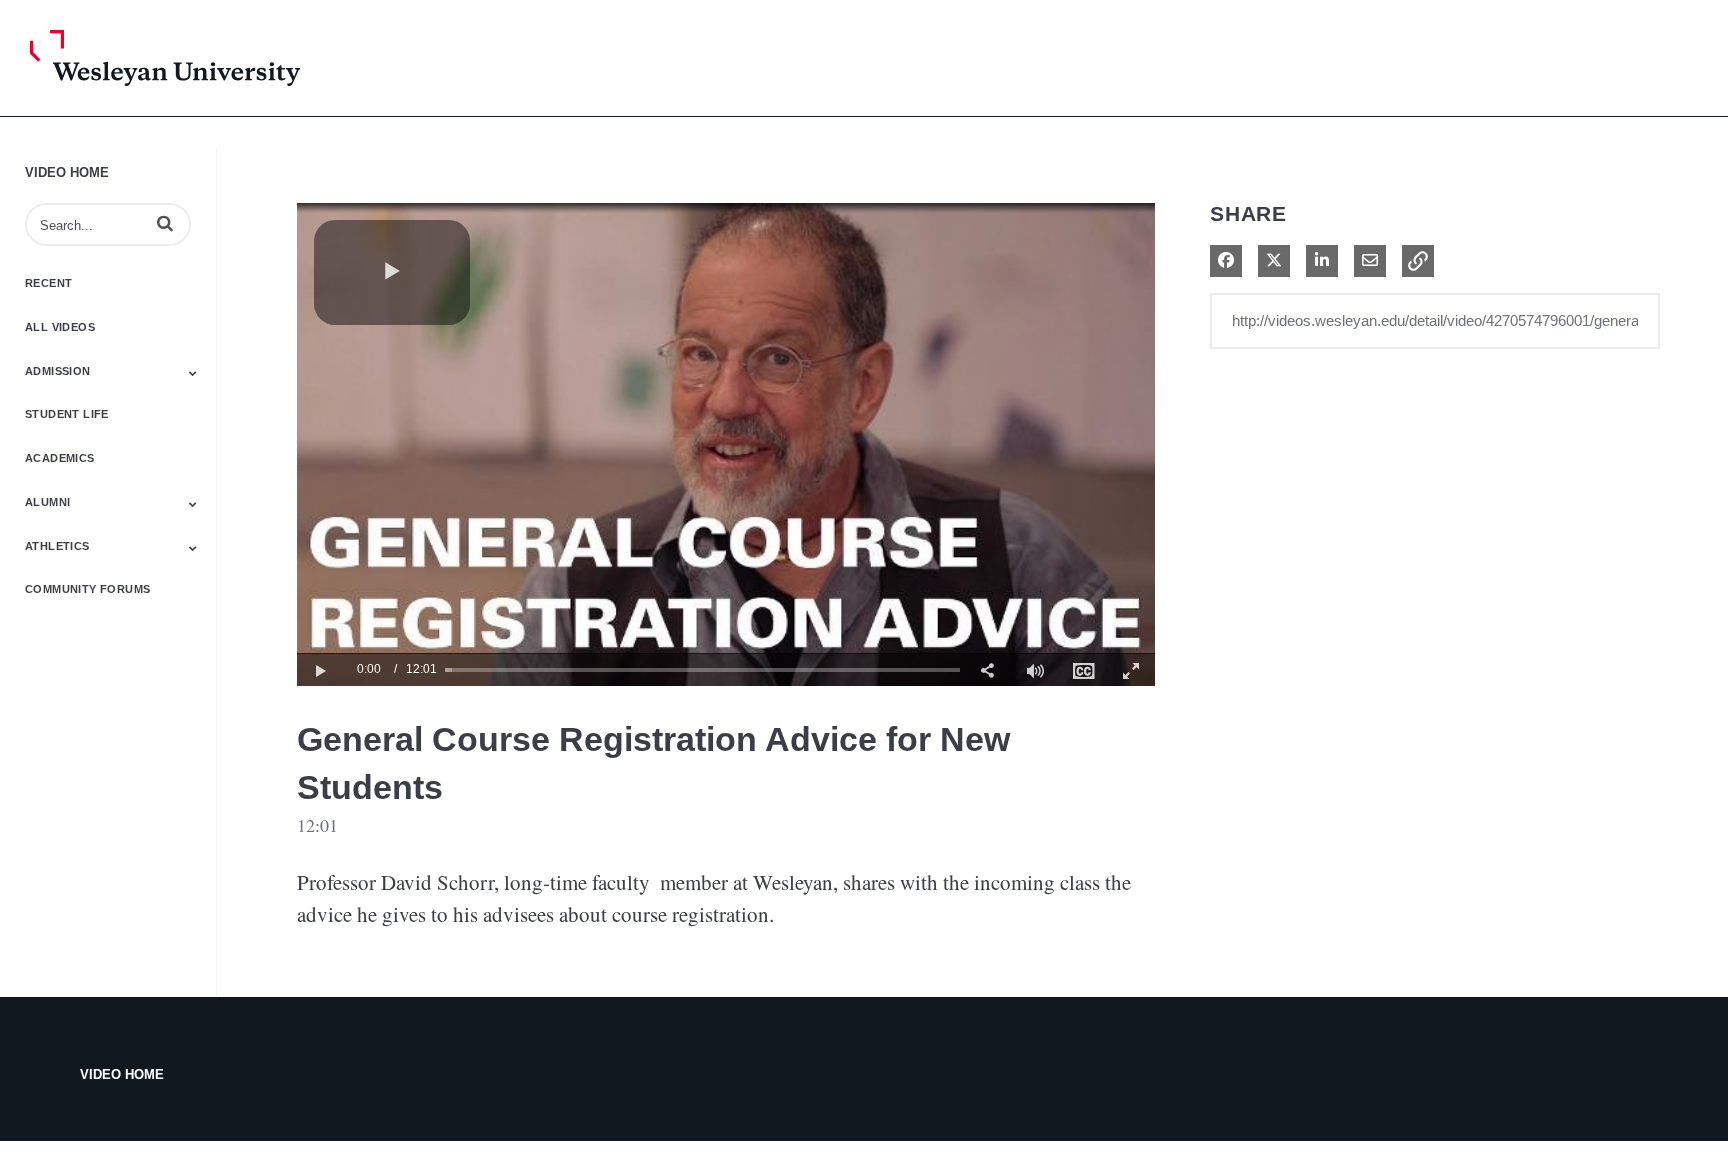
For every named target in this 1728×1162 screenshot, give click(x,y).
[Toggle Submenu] (193, 373)
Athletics (57, 546)
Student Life (67, 414)
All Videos (60, 327)
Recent (48, 283)
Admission (58, 371)
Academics (60, 458)
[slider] (702, 669)
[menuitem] (1083, 669)
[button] (165, 223)
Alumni (47, 502)
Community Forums (87, 589)
